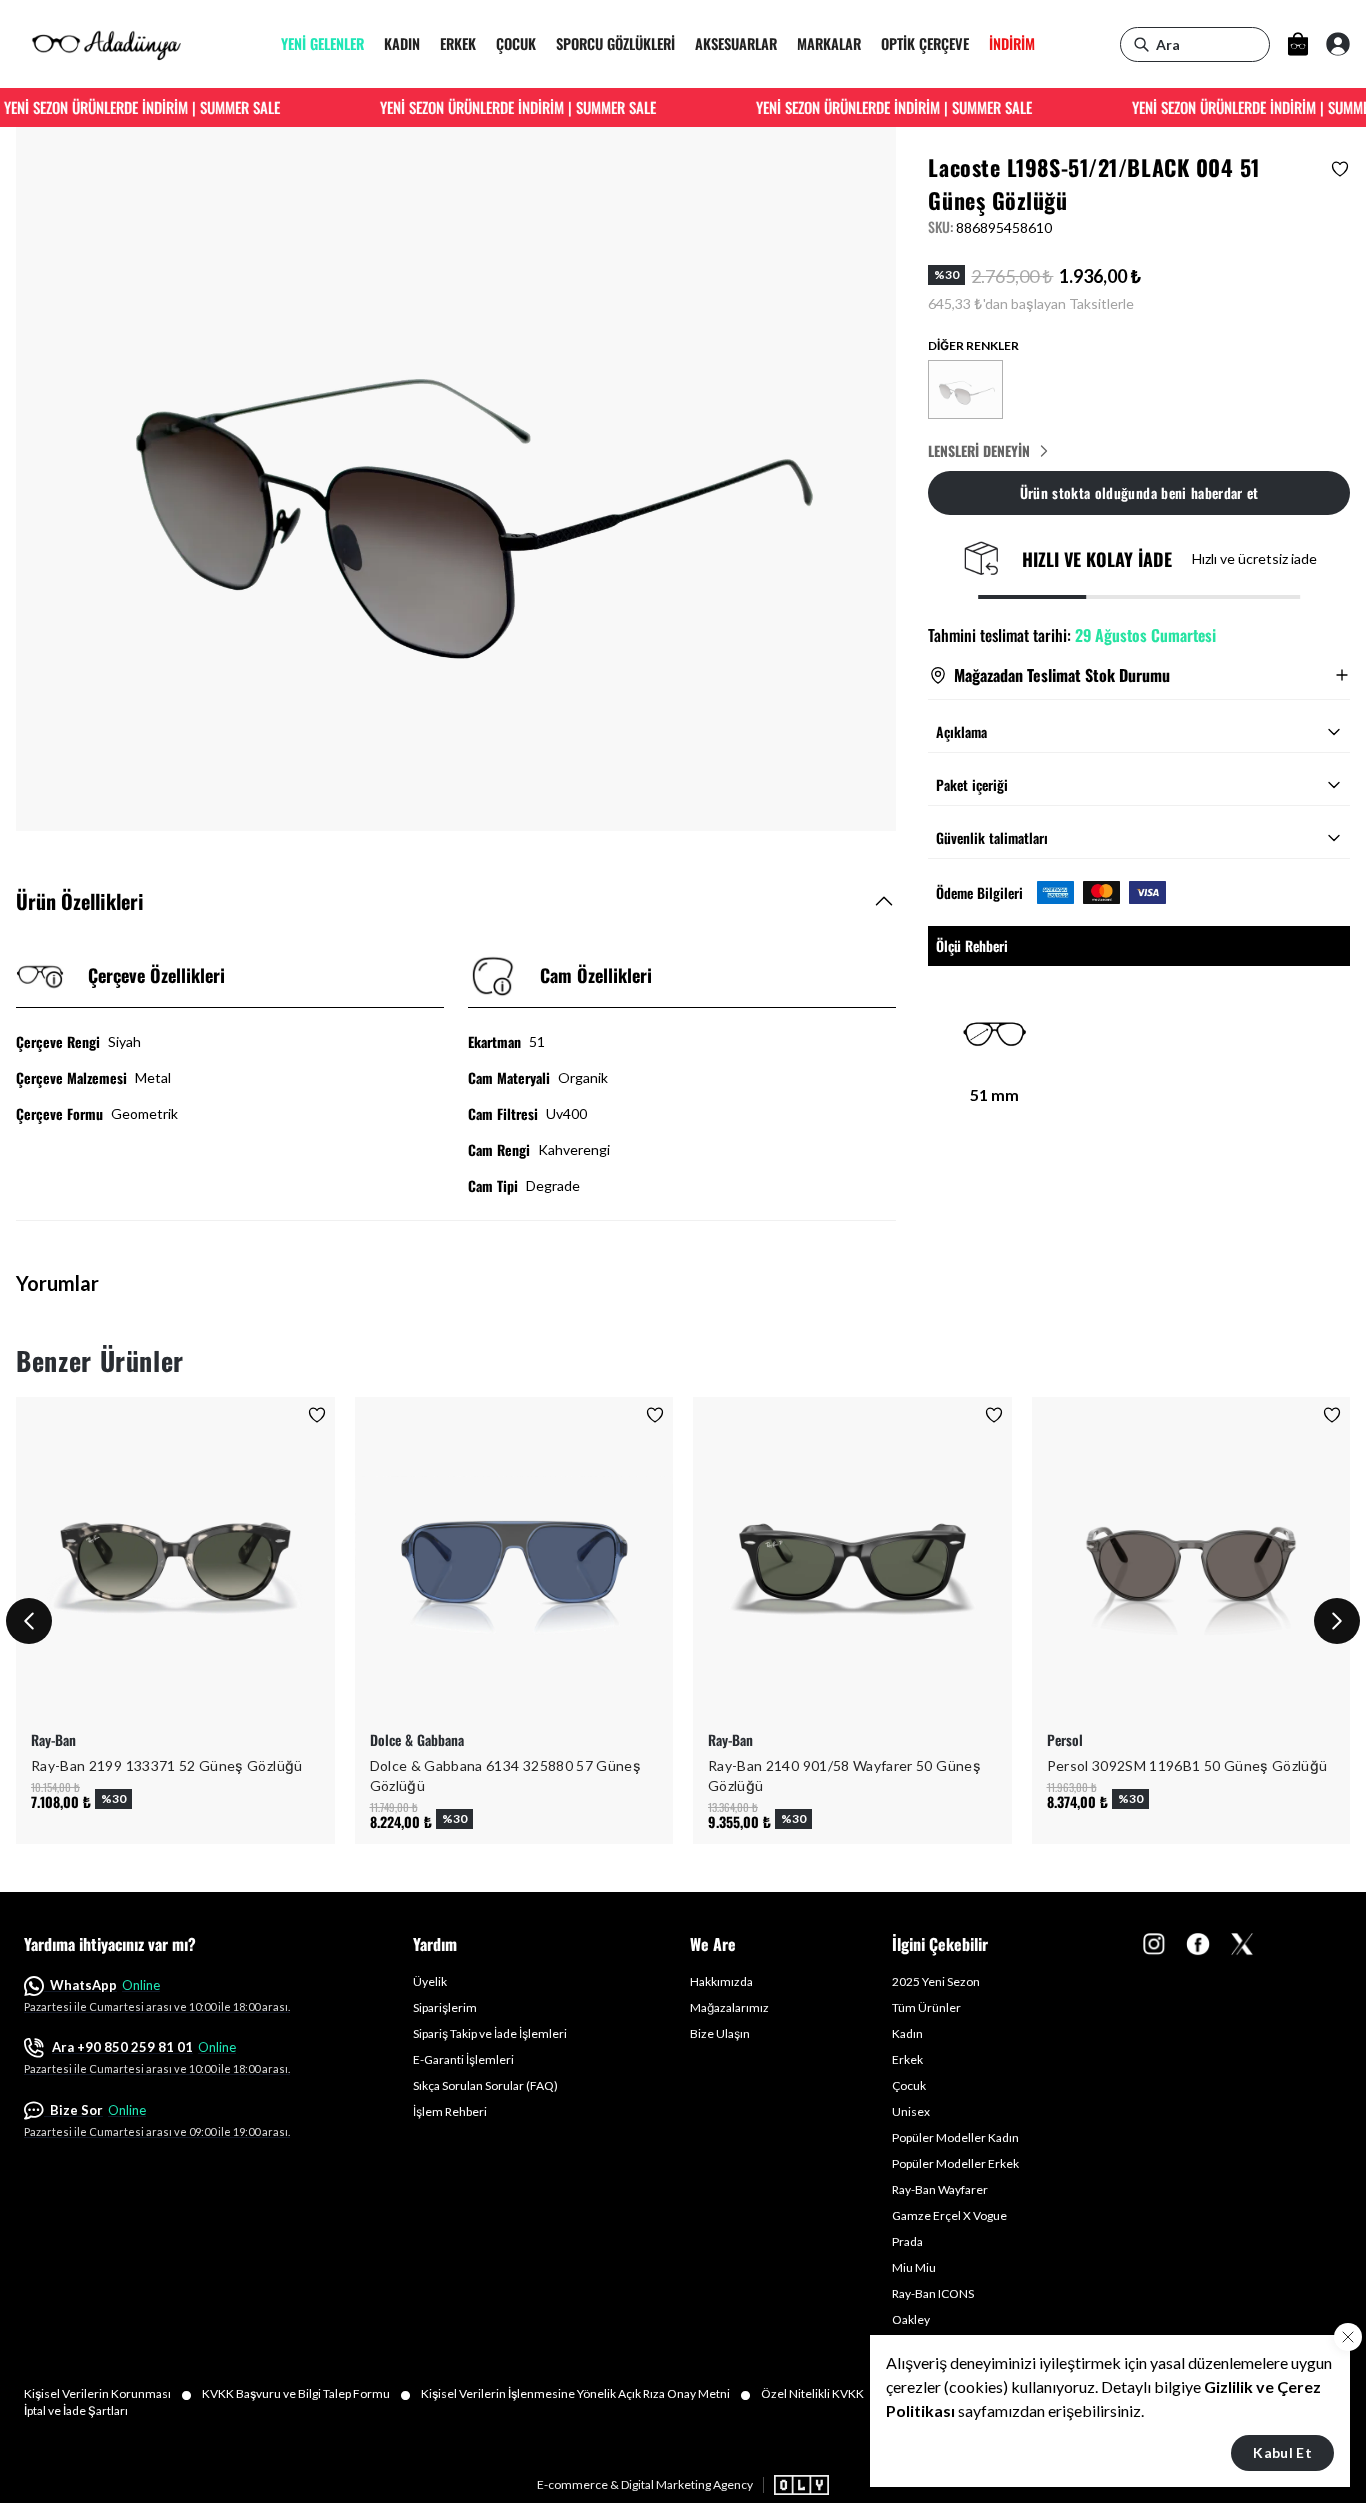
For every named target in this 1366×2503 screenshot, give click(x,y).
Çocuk (909, 2085)
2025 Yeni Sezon (936, 1981)
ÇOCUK (516, 44)
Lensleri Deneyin (979, 451)
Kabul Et (1282, 2452)
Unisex (911, 2111)
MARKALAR (829, 44)
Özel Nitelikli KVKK (823, 2394)
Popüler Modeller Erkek (955, 2163)
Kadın (907, 2033)
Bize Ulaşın (720, 2033)
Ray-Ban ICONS (933, 2293)
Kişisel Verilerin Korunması (108, 2394)
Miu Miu (914, 2267)
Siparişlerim (445, 2007)
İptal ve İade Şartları (76, 2410)
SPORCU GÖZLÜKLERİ (615, 44)
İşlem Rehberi (450, 2111)
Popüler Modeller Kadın (955, 2137)
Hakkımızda (721, 1981)
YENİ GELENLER (322, 44)
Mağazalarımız (729, 2007)
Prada (907, 2241)
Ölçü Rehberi (972, 945)
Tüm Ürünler (926, 2007)
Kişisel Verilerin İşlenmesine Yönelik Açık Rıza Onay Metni (586, 2394)
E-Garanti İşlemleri (463, 2059)
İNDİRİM (1012, 44)
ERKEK (458, 44)
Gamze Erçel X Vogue (949, 2215)
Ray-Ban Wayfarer (940, 2189)
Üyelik (430, 1981)
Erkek (907, 2059)
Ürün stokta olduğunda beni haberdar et (1139, 492)
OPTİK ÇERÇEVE (925, 44)
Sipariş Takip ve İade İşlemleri (490, 2033)
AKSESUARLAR (736, 44)
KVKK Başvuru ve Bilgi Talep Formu (306, 2394)
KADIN (402, 44)
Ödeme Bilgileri (979, 893)
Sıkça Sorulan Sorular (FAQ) (485, 2085)
